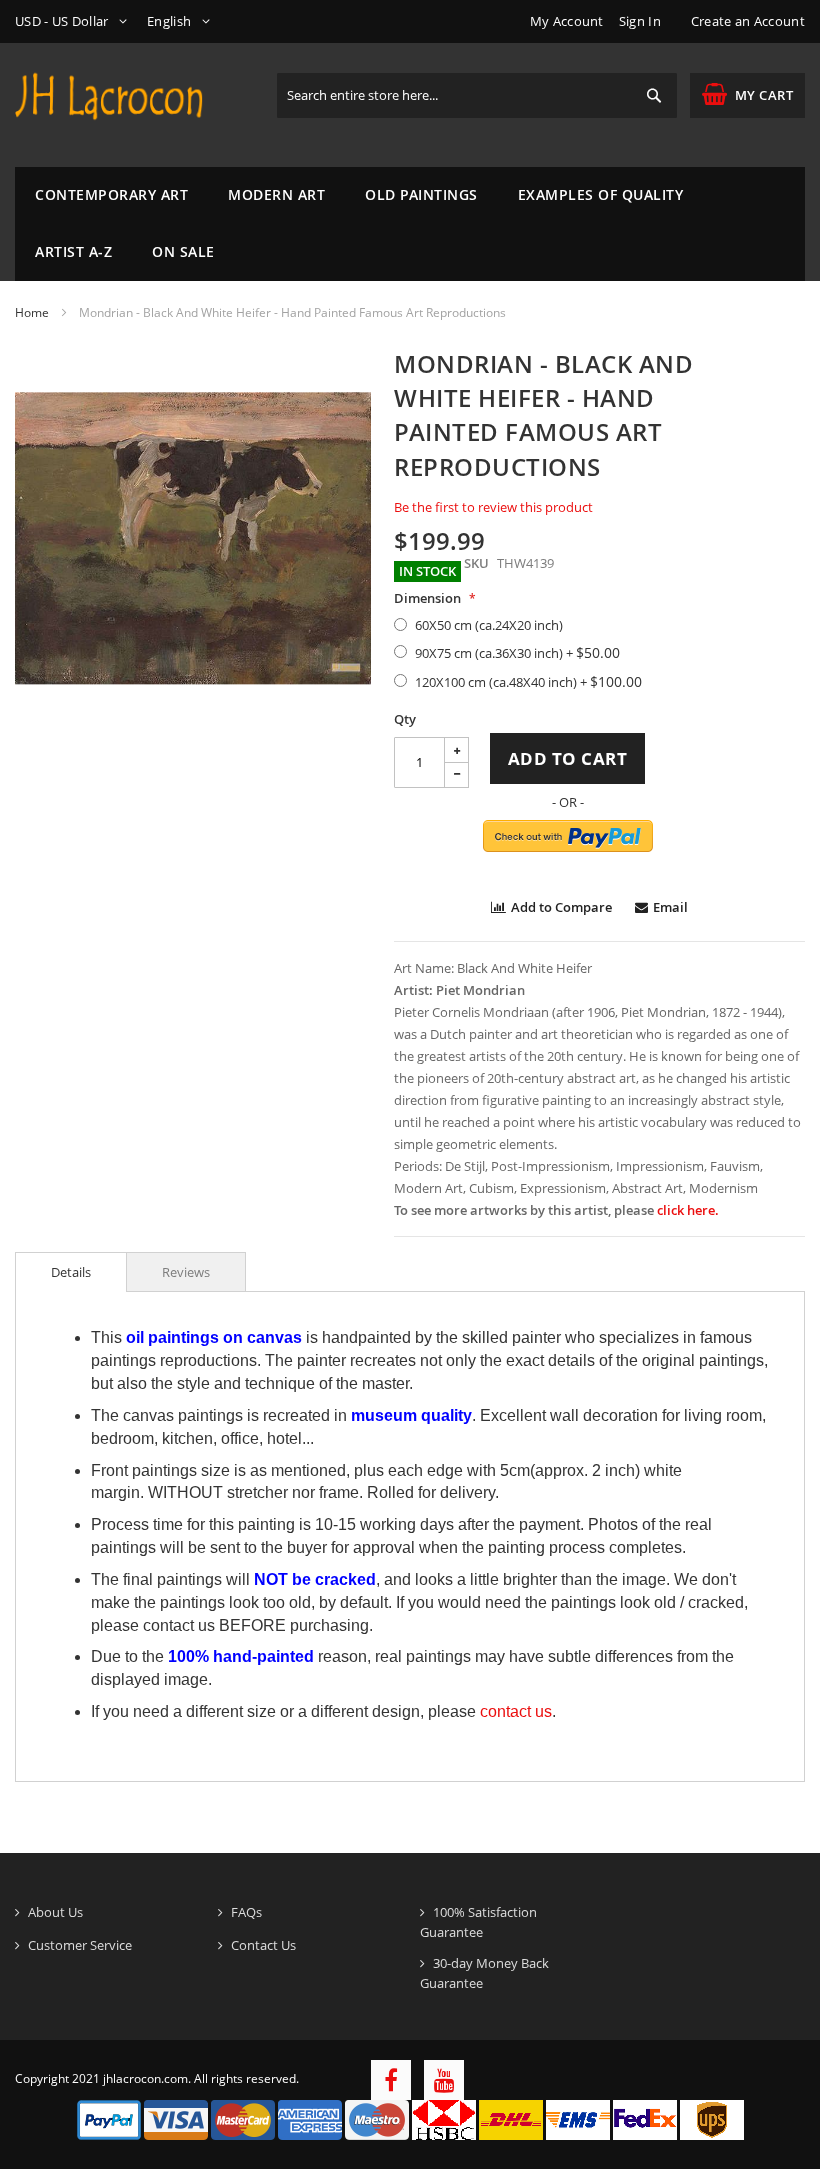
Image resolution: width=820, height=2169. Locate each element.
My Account (567, 21)
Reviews (186, 1272)
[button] (74, 21)
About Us (55, 1912)
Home (32, 312)
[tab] (71, 1272)
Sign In (640, 21)
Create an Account (748, 21)
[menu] (410, 224)
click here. (688, 1210)
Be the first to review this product (493, 507)
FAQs (246, 1912)
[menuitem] (111, 195)
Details (71, 1272)
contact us (516, 1711)
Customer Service (80, 1945)
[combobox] (477, 95)
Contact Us (263, 1945)
